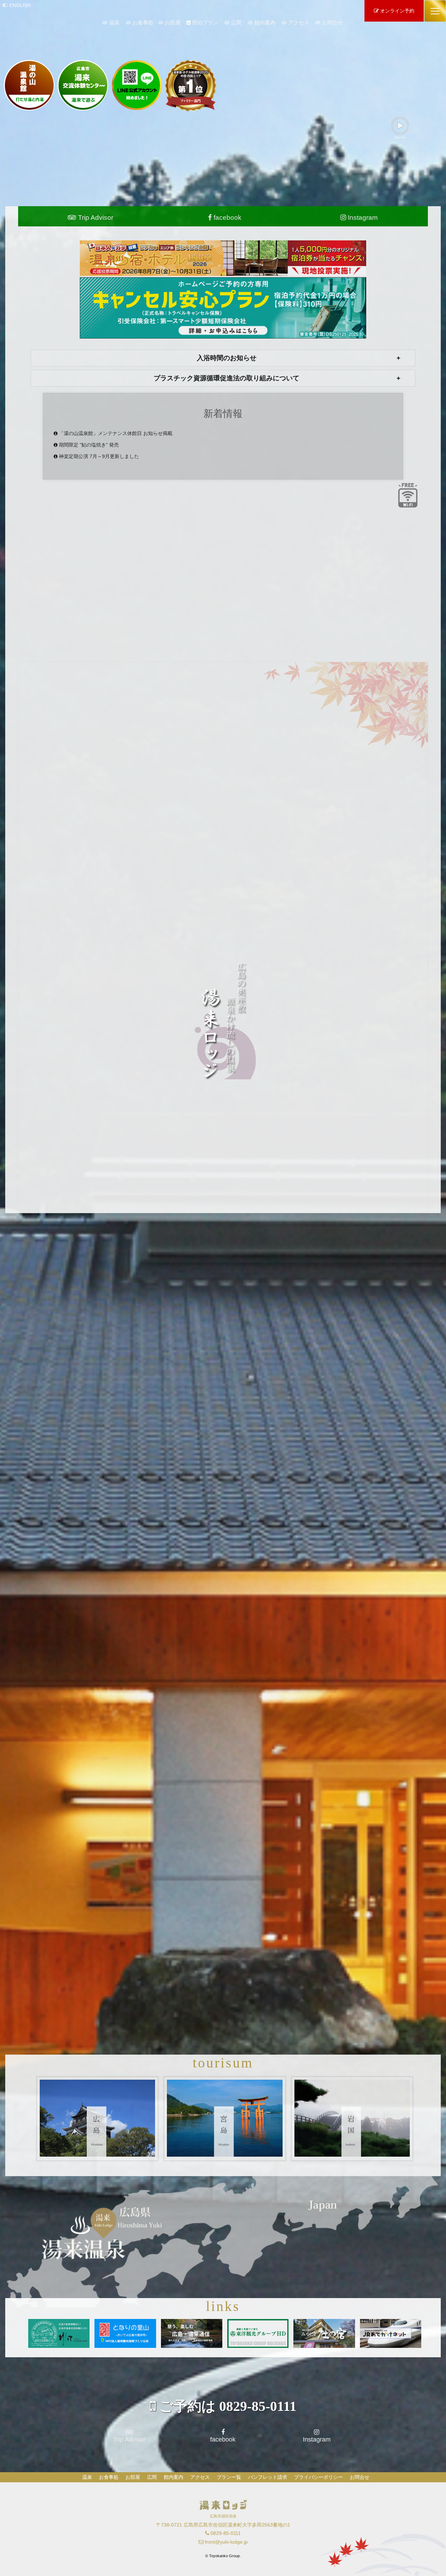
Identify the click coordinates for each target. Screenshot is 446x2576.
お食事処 (143, 22)
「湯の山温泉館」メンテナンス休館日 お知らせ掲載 (116, 433)
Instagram (362, 218)
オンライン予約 (397, 11)
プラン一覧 (229, 2477)
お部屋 (173, 22)
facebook (227, 218)
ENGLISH (20, 5)
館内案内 (265, 22)
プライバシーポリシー (318, 2477)
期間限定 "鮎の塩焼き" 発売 (89, 445)
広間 (236, 22)
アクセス (299, 22)
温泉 (114, 22)
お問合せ (332, 22)
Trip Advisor (95, 218)
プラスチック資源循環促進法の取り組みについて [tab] (226, 378)
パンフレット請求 (268, 2477)
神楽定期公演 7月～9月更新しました (99, 456)
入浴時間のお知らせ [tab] (227, 358)
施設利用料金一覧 (227, 2034)
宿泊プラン (205, 22)
